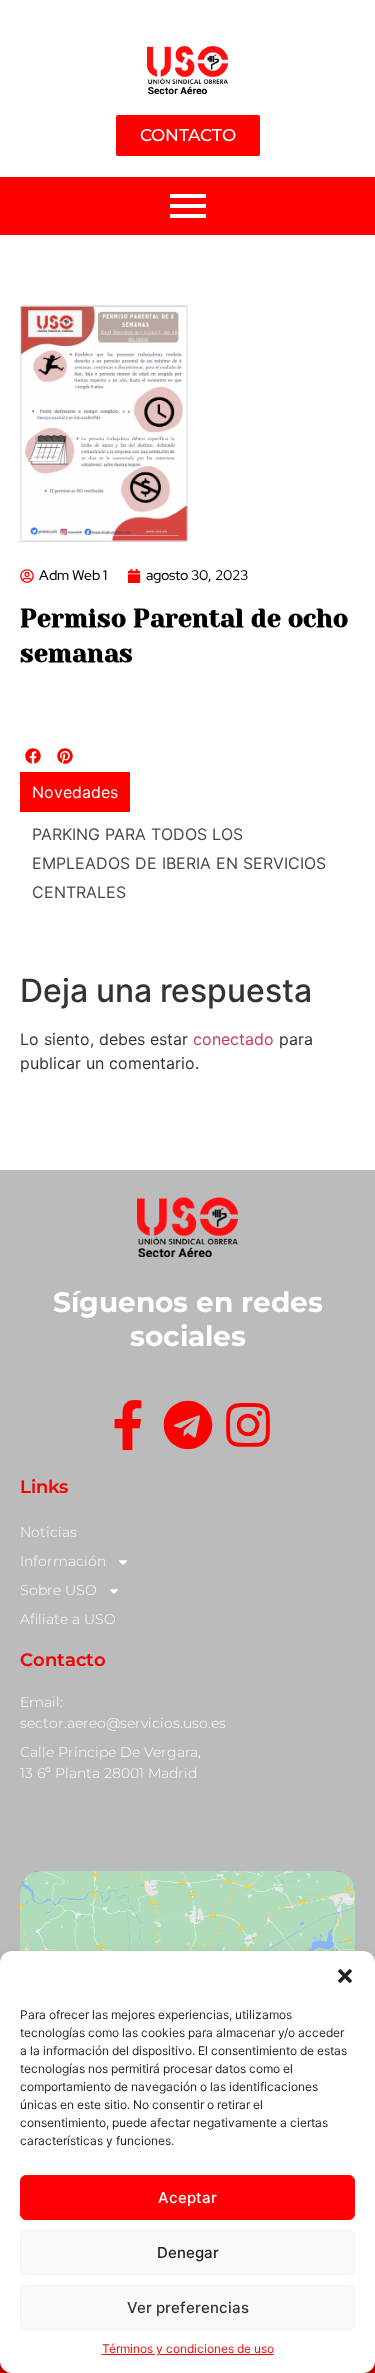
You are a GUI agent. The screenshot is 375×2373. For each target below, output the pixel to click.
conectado (233, 1039)
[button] (345, 1976)
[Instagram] (248, 1428)
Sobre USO (58, 1590)
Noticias (48, 1532)
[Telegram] (188, 1428)
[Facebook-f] (128, 1428)
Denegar (188, 2252)
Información (63, 1561)
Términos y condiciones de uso (188, 2348)
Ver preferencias (188, 2307)
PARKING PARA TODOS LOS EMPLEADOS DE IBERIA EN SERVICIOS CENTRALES (179, 863)
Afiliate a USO (68, 1619)
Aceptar (187, 2197)
